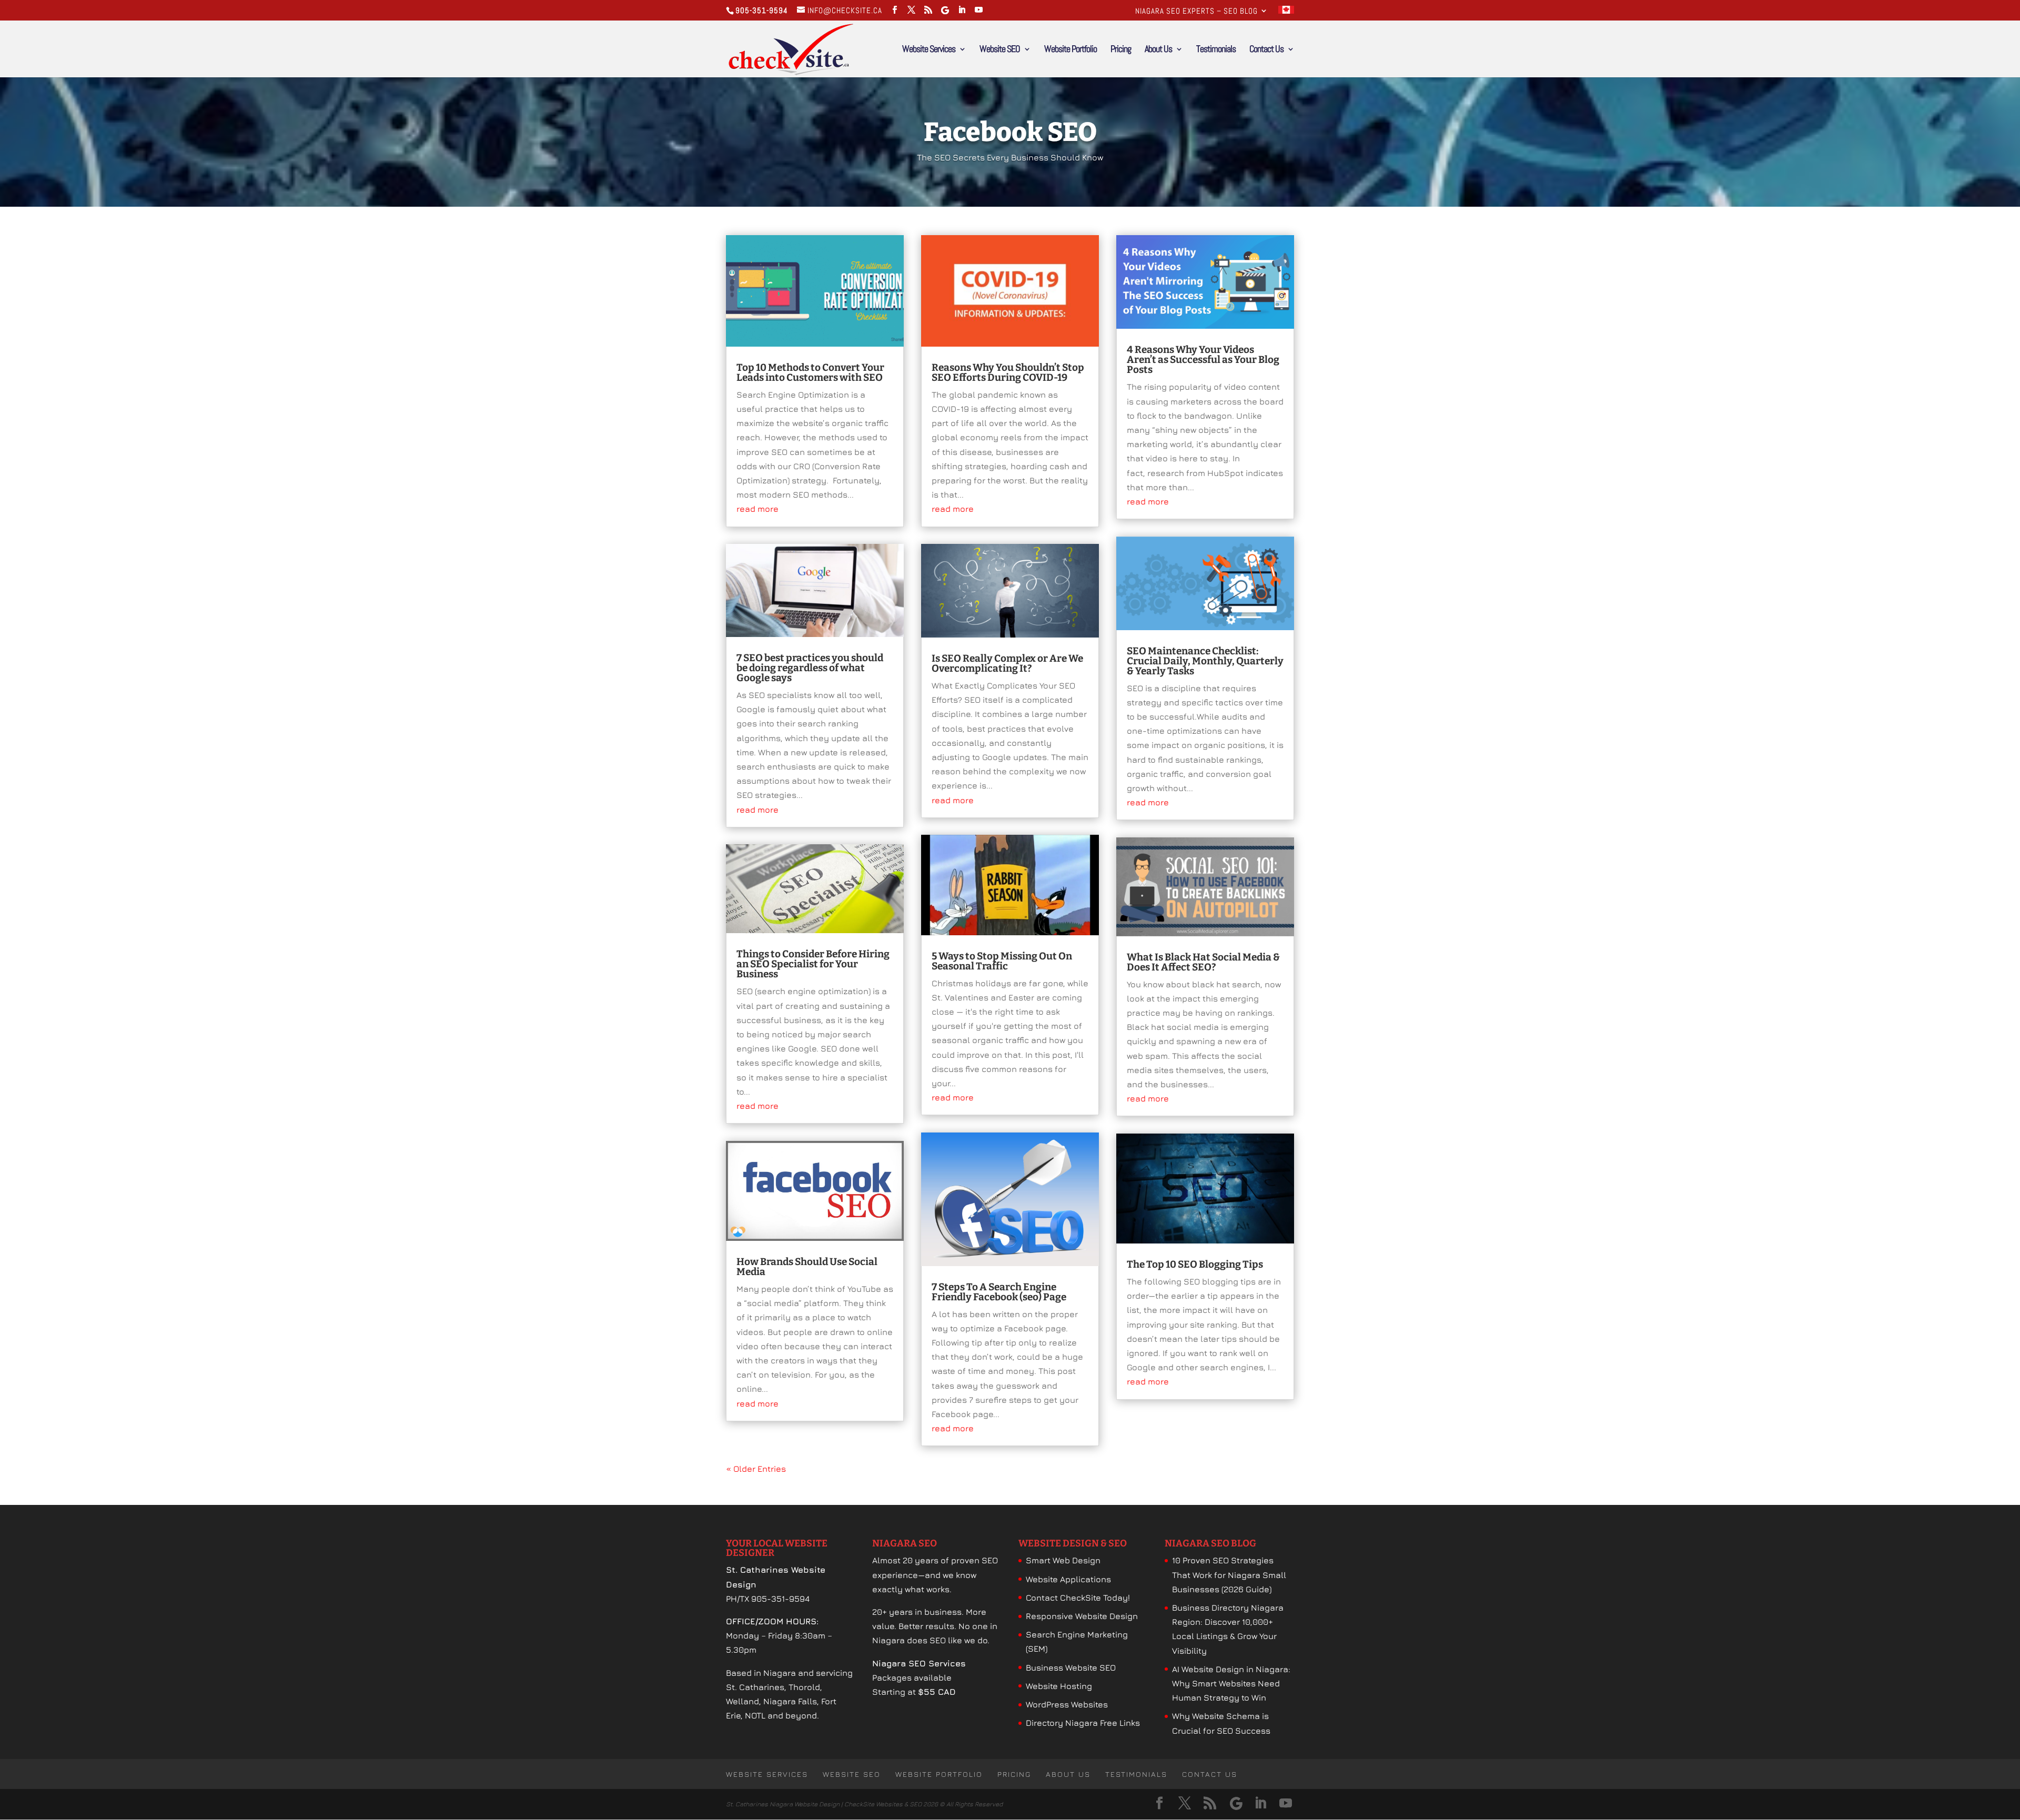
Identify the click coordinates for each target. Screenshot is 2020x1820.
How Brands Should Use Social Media (807, 1267)
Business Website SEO (1071, 1667)
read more (757, 509)
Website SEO (1000, 50)
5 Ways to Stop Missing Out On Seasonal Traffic (1002, 961)
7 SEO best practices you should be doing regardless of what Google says (810, 668)
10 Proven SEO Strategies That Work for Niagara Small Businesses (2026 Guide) (1229, 1574)
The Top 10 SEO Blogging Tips (1195, 1264)
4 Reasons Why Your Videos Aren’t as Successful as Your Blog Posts (1203, 360)
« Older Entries (756, 1469)
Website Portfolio (1070, 50)
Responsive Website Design (1082, 1616)
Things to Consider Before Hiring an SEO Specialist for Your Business (813, 964)
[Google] (945, 10)
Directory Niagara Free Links (1083, 1723)
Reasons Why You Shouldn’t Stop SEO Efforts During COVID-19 (1008, 372)
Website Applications (1068, 1579)
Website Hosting (1059, 1686)
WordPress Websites (1067, 1704)
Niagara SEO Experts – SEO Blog (1196, 11)
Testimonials (1216, 50)
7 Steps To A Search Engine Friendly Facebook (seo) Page (999, 1292)
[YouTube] (979, 10)
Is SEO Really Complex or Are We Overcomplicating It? (1007, 663)
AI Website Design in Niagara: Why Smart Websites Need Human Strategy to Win (1231, 1683)
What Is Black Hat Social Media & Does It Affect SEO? (1203, 962)
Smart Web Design (1063, 1560)
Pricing (1121, 50)
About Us (1158, 50)
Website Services (929, 50)
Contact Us (1266, 50)
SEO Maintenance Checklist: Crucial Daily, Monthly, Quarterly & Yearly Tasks (1205, 661)
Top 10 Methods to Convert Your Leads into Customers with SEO (810, 372)
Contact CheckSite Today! (1078, 1597)
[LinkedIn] (962, 10)
